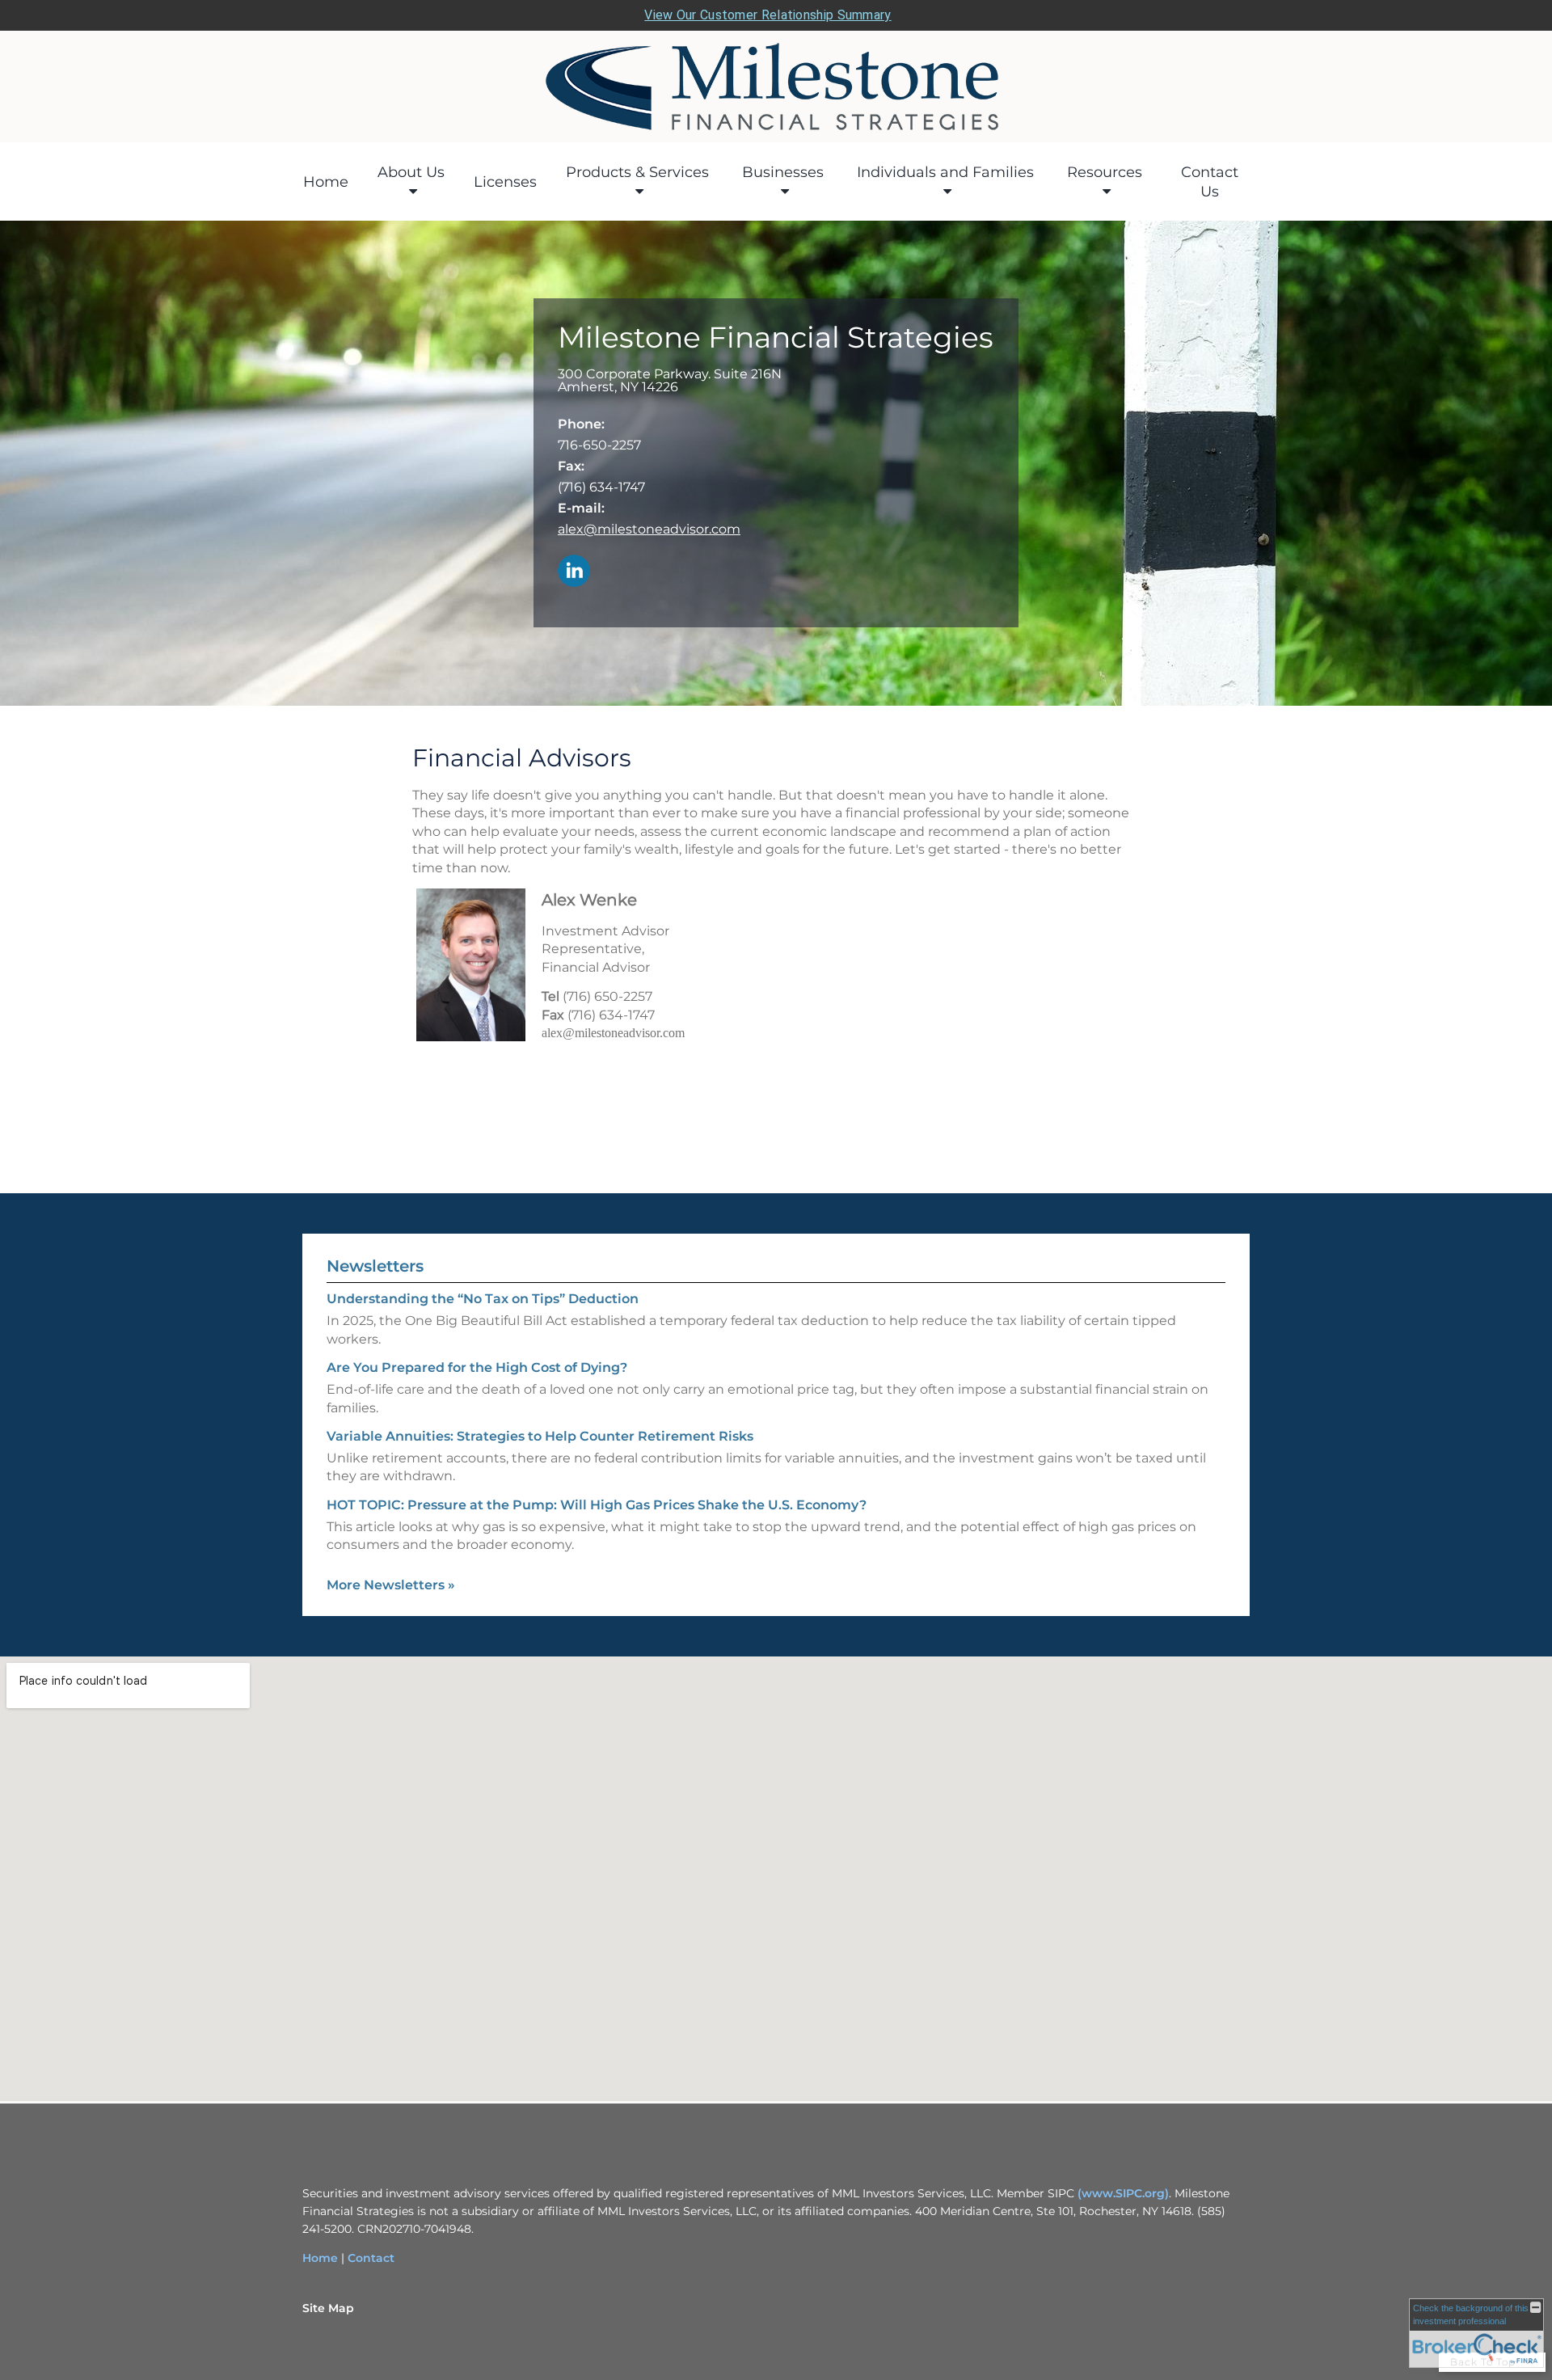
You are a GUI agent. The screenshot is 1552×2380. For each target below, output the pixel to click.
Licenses (505, 182)
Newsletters (375, 1266)
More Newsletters (391, 1585)
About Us (411, 172)
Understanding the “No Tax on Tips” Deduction (483, 1299)
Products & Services (637, 172)
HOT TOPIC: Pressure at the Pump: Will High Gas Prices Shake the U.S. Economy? (597, 1505)
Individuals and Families (945, 172)
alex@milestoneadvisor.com (649, 529)
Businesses (783, 172)
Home (326, 182)
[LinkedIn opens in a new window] (574, 572)
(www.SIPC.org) (1123, 2193)
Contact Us (1210, 182)
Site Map (328, 2308)
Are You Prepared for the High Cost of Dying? (477, 1367)
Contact (371, 2258)
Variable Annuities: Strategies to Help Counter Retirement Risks (540, 1436)
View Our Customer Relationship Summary (768, 15)
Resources (1105, 172)
